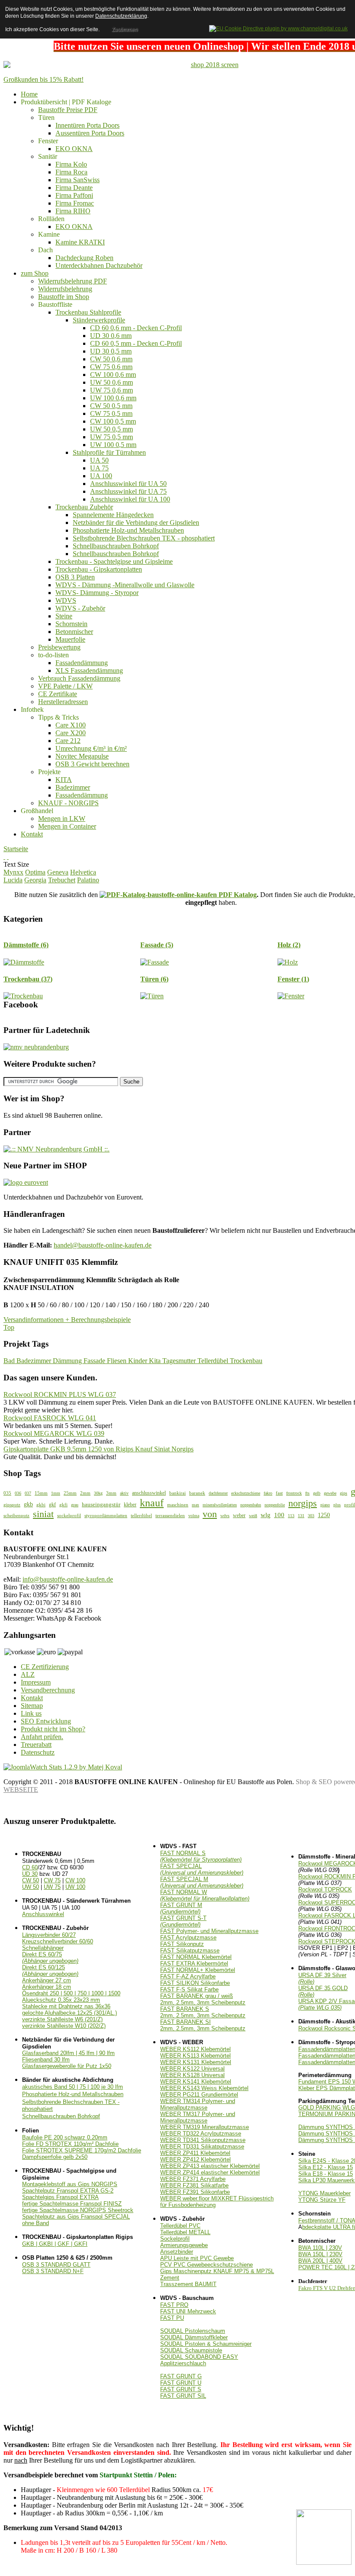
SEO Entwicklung (46, 1721)
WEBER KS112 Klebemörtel (195, 2049)
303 (311, 1516)
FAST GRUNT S (181, 2389)
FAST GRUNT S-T (183, 1921)
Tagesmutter (180, 1361)
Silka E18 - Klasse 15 (326, 2174)
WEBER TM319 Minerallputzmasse (205, 2127)
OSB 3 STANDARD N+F (53, 2271)
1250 (324, 1515)
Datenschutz (38, 1752)
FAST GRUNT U (181, 2383)
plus (337, 1505)
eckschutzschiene (246, 1493)
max (195, 1505)
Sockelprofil (175, 2239)
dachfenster (218, 1493)
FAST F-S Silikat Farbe (189, 1989)
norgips (303, 1503)
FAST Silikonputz (182, 1944)
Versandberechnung (48, 1690)
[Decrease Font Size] (8, 857)
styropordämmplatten (106, 1515)
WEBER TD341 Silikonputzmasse (203, 2140)
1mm (56, 1493)
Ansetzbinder (177, 2252)
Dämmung (68, 1361)
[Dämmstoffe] (24, 962)
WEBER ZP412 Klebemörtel (195, 2160)
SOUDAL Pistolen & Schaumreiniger (206, 2344)
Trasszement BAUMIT (188, 2284)
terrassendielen (170, 1515)
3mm (111, 1493)
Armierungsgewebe (184, 2245)
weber (239, 1515)
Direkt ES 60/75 (50, 1958)
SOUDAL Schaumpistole (191, 2350)
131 (301, 1516)
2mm (85, 1493)
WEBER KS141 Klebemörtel (196, 2082)
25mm (70, 1493)
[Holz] (288, 962)
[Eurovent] (26, 1182)
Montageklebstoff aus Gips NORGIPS (70, 2184)
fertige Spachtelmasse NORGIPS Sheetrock (78, 2210)
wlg (266, 1515)
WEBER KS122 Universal (192, 2069)
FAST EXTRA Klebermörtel (194, 1963)
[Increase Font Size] (4, 857)
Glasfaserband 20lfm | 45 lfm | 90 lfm (68, 2053)
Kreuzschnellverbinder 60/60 (58, 1941)
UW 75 (52, 1887)
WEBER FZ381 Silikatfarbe (194, 2185)
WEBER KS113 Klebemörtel (195, 2056)
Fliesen (118, 1361)
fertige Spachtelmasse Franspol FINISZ (72, 2204)
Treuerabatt (36, 1745)
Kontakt (32, 1698)
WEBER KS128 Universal (192, 2075)
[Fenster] (291, 996)
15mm (41, 1493)
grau (75, 1505)
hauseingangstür (101, 1504)
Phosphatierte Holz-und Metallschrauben (73, 2094)
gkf (52, 1505)
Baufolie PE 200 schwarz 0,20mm (65, 2137)
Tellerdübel (214, 1361)
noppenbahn (251, 1505)
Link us (31, 1713)
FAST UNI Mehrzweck (188, 2311)
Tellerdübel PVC (180, 2226)
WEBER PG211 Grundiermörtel (199, 2095)
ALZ (28, 1674)
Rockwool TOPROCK (325, 1889)
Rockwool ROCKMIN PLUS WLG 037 (60, 1394)
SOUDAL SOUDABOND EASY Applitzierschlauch (199, 2360)
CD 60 (30, 1867)
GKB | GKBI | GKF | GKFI (55, 2244)
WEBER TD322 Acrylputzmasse (201, 2134)
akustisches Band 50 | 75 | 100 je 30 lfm (73, 2087)
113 (291, 1516)
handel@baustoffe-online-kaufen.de (103, 1245)
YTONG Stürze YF (322, 2200)
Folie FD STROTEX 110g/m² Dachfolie (70, 2144)
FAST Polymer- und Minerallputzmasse (209, 1931)
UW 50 (31, 1887)
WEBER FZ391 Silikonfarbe (195, 2192)
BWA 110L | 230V (320, 2248)
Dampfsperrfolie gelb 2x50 (55, 2157)
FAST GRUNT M (181, 1908)
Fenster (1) (293, 979)
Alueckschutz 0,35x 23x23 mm (61, 2000)
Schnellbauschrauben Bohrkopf (61, 2116)
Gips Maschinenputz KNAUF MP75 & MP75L (217, 2271)
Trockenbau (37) (28, 979)
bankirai (177, 1493)
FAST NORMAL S (201, 1856)
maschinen (178, 1505)
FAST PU (172, 2318)
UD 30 (30, 1874)
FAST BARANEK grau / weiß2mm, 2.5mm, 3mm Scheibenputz (203, 1999)
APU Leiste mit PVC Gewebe (197, 2258)
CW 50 (31, 1880)
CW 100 (75, 1880)
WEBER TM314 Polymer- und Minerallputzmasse (198, 2104)
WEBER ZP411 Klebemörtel (195, 2153)
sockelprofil (69, 1515)
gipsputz (12, 1505)
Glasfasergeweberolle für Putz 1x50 (67, 2066)
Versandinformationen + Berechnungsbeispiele (67, 1320)
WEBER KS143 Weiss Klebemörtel (204, 2088)
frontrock (294, 1493)
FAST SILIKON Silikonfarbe (195, 1983)
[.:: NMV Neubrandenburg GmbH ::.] (56, 1149)
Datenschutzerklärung (121, 16)
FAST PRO (174, 2305)
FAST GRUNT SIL (183, 2396)
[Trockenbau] (23, 996)
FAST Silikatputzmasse (190, 1950)
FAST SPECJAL (202, 1869)
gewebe (330, 1493)
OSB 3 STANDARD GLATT (56, 2265)
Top (9, 1327)
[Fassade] (155, 962)
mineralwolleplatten (220, 1505)
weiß (253, 1516)
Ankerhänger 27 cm (47, 1980)
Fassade (95, 1361)
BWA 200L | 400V (320, 2261)
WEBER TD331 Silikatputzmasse (202, 2147)
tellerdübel (141, 1515)
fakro (268, 1493)
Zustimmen (125, 29)
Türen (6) (154, 979)
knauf (152, 1503)
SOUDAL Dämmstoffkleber (194, 2337)
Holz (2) (289, 945)
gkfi (63, 1505)
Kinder (139, 1361)
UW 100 (75, 1887)
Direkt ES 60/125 (50, 1971)
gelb (317, 1493)
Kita (156, 1361)
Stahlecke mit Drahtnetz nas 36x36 (66, 2006)
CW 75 (52, 1880)
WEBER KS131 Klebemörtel (196, 2062)
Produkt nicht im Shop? (53, 1729)
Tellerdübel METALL (185, 2232)
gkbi (41, 1505)
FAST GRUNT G (181, 2376)
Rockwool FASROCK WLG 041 (50, 1418)
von (210, 1514)
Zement (170, 2278)
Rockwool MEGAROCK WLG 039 (54, 1433)
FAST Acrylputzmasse (188, 1938)
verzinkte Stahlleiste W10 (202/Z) (64, 2026)
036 (18, 1493)
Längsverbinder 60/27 (49, 1935)
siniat (43, 1514)
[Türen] (152, 996)
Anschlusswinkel (43, 1914)
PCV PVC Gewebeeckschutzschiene (207, 2265)
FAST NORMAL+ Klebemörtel (198, 1970)
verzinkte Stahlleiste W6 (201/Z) (62, 2019)
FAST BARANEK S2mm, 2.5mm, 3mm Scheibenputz (203, 2012)
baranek (197, 1493)
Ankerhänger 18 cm (47, 1987)
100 (279, 1515)
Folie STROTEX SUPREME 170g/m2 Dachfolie (82, 2150)
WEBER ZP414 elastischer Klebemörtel (210, 2172)
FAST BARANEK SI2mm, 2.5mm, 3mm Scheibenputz (203, 2025)
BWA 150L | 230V (320, 2254)
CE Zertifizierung (45, 1667)
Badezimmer (35, 1361)
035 (7, 1493)
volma (194, 1516)
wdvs (225, 1516)
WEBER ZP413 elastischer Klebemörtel (210, 2166)
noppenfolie (275, 1505)
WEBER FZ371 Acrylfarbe (193, 2179)
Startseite (16, 849)
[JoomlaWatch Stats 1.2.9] (63, 1767)
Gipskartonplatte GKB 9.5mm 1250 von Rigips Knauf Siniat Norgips (98, 1449)
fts (307, 1493)
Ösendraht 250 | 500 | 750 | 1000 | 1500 (71, 1993)
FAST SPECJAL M (202, 1882)
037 (28, 1493)
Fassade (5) (157, 945)
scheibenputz (16, 1515)
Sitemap (32, 1706)
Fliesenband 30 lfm (46, 2060)
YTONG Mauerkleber (324, 2193)
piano (325, 1505)
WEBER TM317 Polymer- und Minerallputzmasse (198, 2117)
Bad (10, 1361)
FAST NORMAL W (205, 1895)
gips (344, 1493)
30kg (98, 1493)
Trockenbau (246, 1361)
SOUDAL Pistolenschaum (193, 2331)
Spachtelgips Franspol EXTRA (60, 2197)
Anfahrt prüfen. (42, 1737)
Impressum (36, 1682)
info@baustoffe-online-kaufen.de (68, 1579)
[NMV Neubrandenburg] (36, 1047)
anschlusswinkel (149, 1493)
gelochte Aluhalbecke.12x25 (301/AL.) (69, 2013)
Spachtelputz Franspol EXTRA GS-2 (68, 2191)
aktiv (124, 1493)
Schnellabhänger (43, 1948)
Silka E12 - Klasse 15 (326, 2167)
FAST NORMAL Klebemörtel (196, 1957)
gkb (28, 1504)
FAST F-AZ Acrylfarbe (188, 1976)
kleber (130, 1505)
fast (279, 1493)
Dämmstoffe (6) (26, 945)
